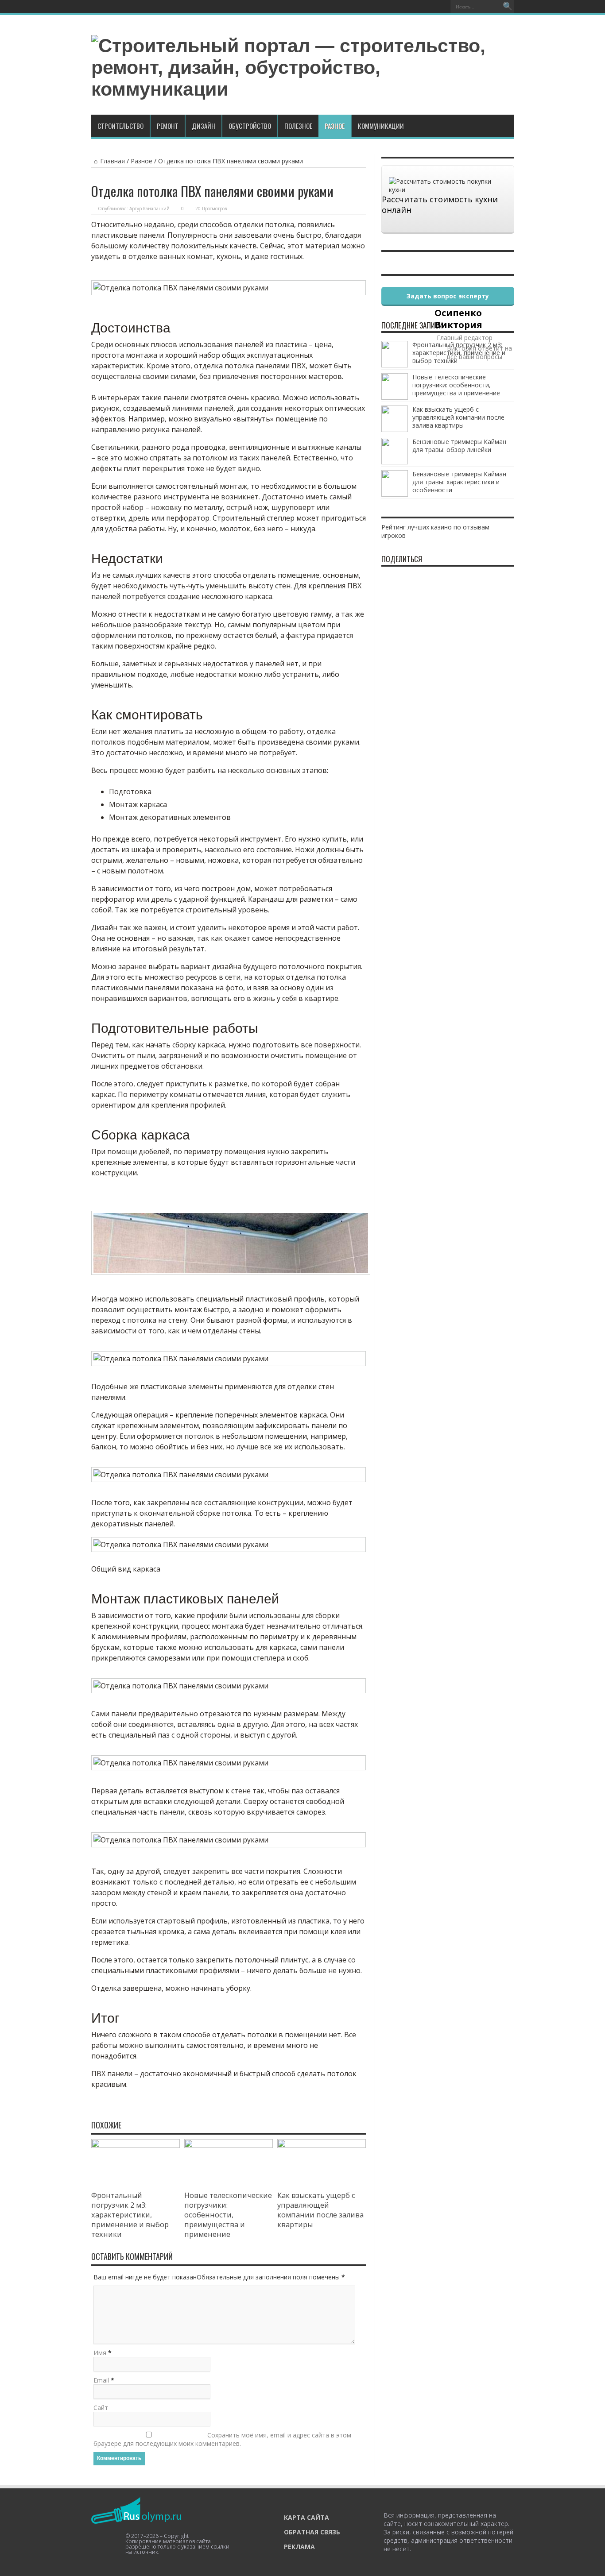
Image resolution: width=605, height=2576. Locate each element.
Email (101, 2380)
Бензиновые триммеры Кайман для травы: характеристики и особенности (459, 482)
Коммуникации (381, 126)
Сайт (101, 2408)
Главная (112, 161)
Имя (100, 2353)
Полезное (298, 126)
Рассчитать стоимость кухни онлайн (440, 205)
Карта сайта (306, 2517)
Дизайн (204, 126)
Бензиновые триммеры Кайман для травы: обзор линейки (459, 446)
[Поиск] (508, 7)
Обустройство (250, 126)
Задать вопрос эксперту (448, 296)
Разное (335, 126)
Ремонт (168, 126)
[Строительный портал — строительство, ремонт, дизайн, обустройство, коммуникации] (303, 89)
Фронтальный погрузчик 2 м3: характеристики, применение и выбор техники (130, 2215)
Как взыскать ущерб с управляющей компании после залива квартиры (320, 2210)
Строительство (120, 126)
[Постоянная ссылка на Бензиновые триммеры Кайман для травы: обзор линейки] (395, 462)
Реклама (299, 2547)
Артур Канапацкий (149, 209)
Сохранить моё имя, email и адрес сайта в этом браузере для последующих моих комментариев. (222, 2439)
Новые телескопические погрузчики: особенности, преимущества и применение (228, 2215)
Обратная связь (312, 2532)
